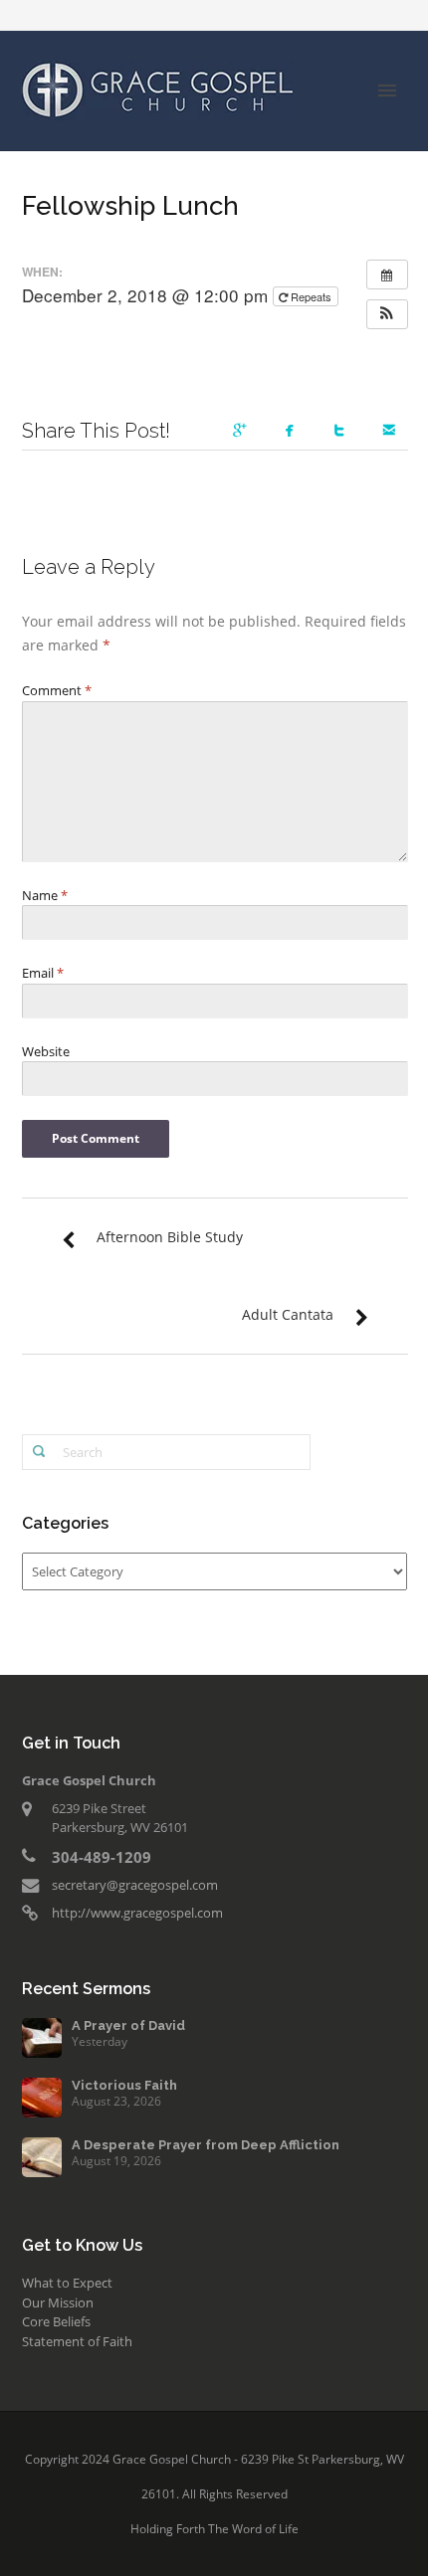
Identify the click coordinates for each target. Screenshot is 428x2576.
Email (43, 973)
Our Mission (58, 2302)
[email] (393, 432)
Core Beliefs (56, 2321)
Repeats (311, 296)
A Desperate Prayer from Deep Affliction (206, 2145)
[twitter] (343, 432)
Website (46, 1051)
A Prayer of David (128, 2025)
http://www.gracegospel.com (137, 1913)
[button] (387, 314)
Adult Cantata (288, 1314)
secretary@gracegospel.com (135, 1885)
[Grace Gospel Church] (158, 89)
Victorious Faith (124, 2085)
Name (45, 895)
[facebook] (294, 432)
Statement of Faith (77, 2341)
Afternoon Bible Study (170, 1237)
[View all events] (387, 275)
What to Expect (67, 2283)
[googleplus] (244, 432)
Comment (57, 690)
